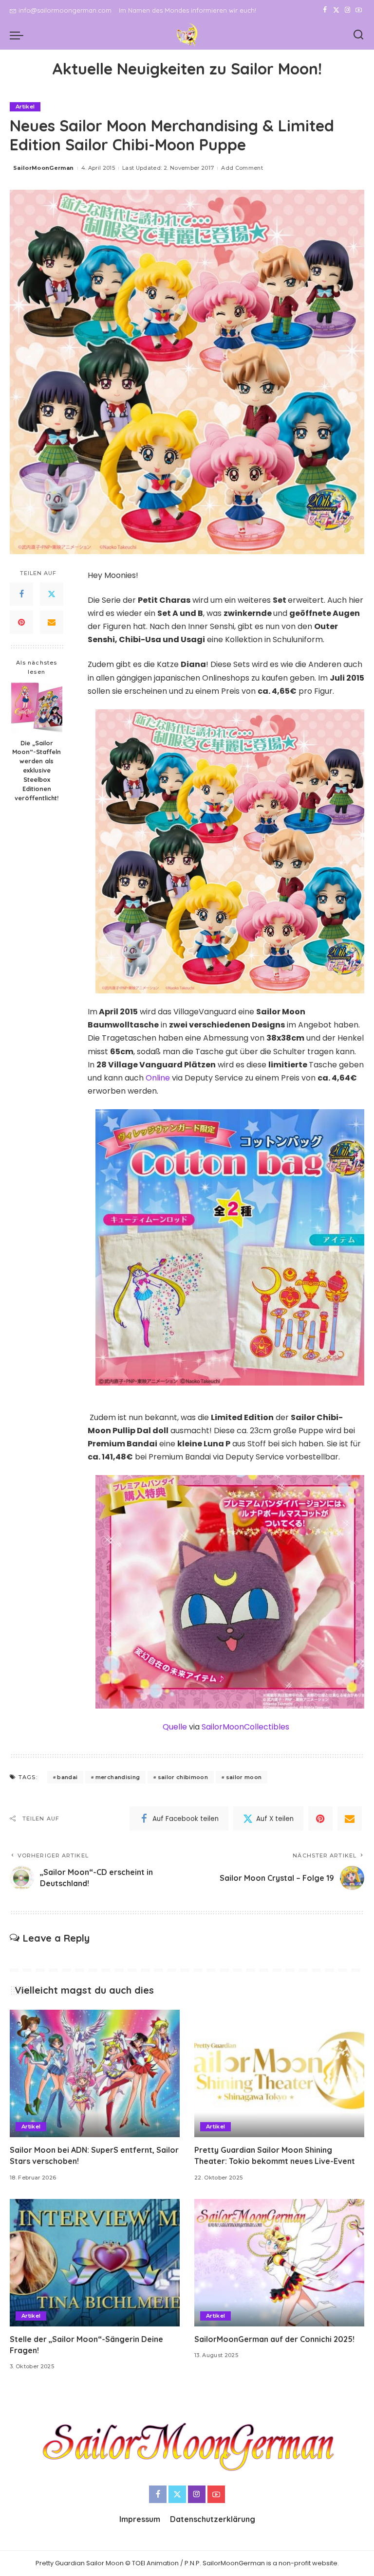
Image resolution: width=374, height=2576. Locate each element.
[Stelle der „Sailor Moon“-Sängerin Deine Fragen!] (95, 2263)
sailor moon (244, 1777)
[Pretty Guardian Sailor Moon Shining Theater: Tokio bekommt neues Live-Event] (279, 2073)
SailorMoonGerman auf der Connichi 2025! (274, 2339)
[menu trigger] (19, 35)
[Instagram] (347, 10)
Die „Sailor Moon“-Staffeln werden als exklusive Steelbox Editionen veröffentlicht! (37, 770)
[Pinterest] (21, 622)
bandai (67, 1777)
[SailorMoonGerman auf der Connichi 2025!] (279, 2263)
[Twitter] (336, 10)
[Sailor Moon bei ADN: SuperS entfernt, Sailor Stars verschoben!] (95, 2073)
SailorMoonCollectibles (245, 1727)
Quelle (175, 1727)
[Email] (52, 622)
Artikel (25, 107)
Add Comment (242, 168)
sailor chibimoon (183, 1777)
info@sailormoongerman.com (65, 10)
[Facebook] (325, 10)
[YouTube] (359, 10)
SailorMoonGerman (44, 168)
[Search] (358, 35)
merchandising (118, 1777)
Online (158, 1078)
